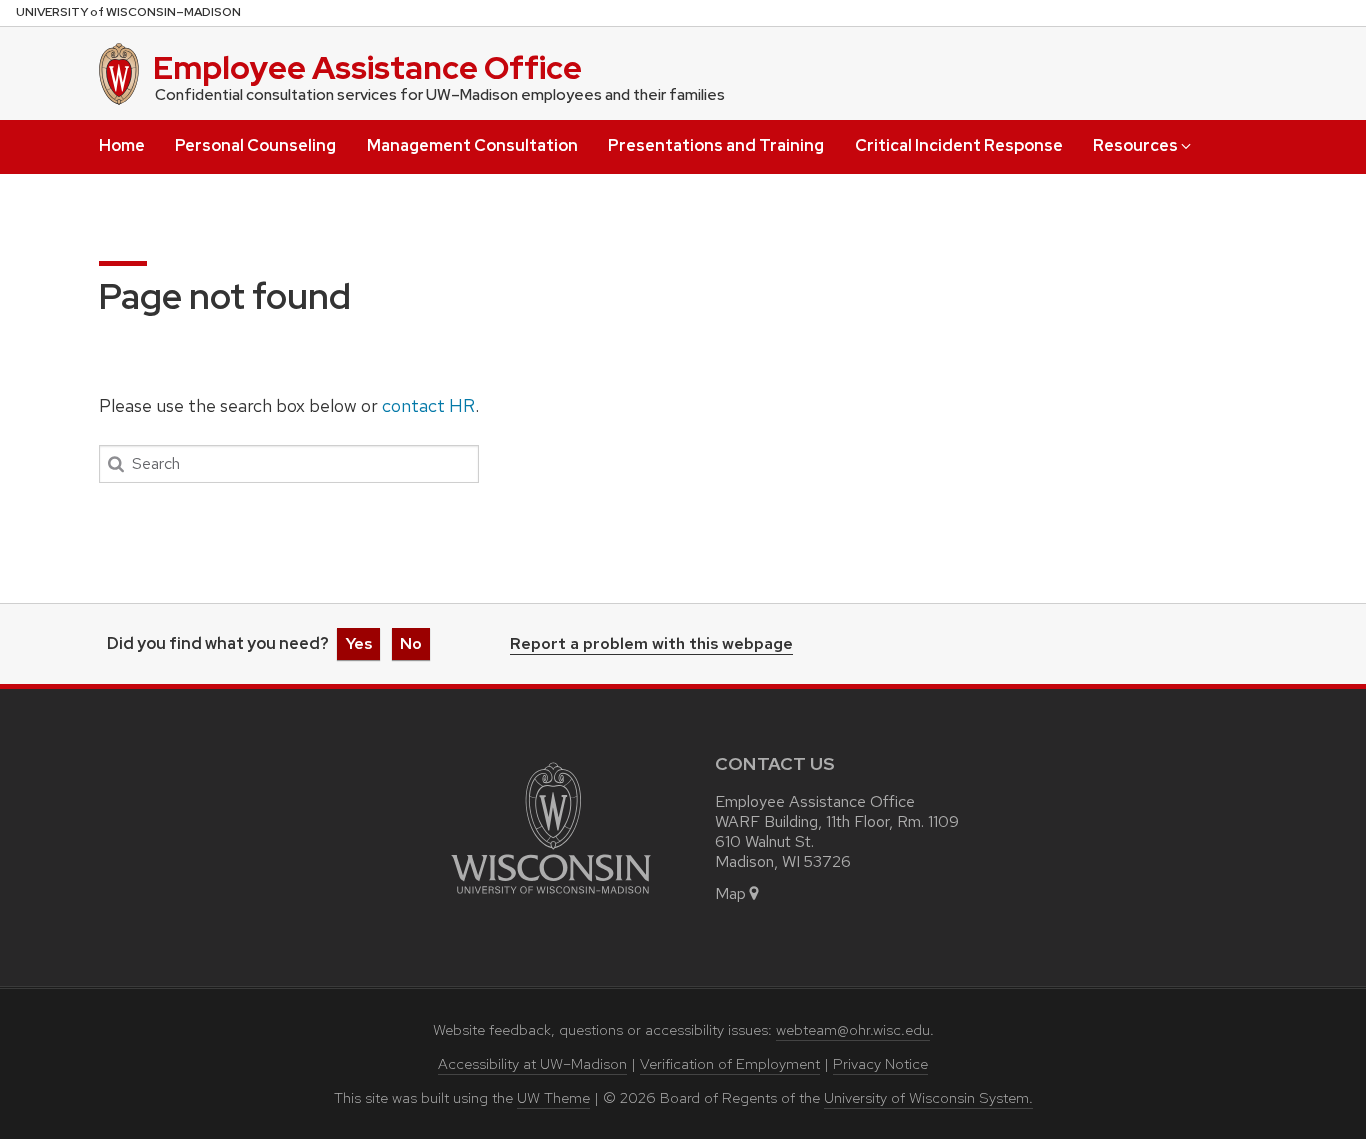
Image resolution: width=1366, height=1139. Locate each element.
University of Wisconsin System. (928, 1098)
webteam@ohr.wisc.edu (853, 1030)
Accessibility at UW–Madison (532, 1064)
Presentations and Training (716, 145)
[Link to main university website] (551, 897)
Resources (1135, 145)
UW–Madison (128, 12)
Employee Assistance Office (367, 67)
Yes (358, 643)
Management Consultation (472, 145)
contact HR (428, 405)
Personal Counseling (255, 145)
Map (730, 893)
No (411, 643)
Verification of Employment (730, 1064)
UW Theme (553, 1098)
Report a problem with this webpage (651, 645)
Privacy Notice (880, 1064)
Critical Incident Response (959, 145)
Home (122, 145)
